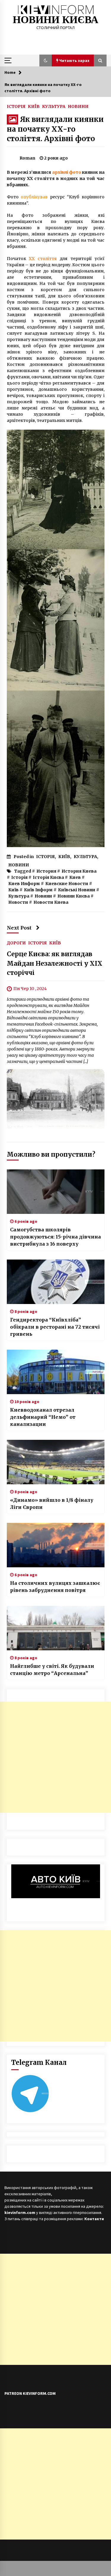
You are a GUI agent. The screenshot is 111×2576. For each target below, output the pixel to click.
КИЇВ (34, 106)
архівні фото (67, 172)
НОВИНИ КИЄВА (55, 20)
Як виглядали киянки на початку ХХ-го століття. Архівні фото (55, 129)
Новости (18, 902)
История (46, 871)
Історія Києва (48, 877)
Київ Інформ (38, 890)
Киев (75, 877)
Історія (19, 877)
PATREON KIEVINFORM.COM (30, 2393)
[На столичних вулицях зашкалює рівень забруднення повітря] (56, 1545)
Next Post (19, 928)
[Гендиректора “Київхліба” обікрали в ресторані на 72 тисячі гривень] (56, 1282)
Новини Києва (74, 896)
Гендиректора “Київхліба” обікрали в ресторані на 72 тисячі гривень (55, 1327)
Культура (19, 896)
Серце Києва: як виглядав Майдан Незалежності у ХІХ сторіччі (55, 963)
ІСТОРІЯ (16, 106)
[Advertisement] (55, 1757)
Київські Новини (77, 890)
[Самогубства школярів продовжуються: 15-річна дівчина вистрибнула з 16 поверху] (56, 1192)
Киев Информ (24, 884)
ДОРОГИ (16, 943)
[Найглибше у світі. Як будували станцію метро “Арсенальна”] (56, 1628)
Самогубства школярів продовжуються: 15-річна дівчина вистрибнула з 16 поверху (55, 1237)
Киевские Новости (67, 884)
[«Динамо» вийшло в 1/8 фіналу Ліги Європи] (56, 1462)
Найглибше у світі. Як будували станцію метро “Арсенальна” (52, 1670)
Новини (43, 896)
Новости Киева (51, 902)
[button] (46, 60)
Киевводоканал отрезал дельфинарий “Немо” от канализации (43, 1417)
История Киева (79, 871)
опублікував (34, 197)
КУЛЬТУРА (54, 106)
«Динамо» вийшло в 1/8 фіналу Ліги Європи (52, 1504)
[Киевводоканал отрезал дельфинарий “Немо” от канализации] (56, 1372)
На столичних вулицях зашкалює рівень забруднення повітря (55, 1587)
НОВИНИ (78, 106)
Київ (13, 890)
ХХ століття (43, 259)
